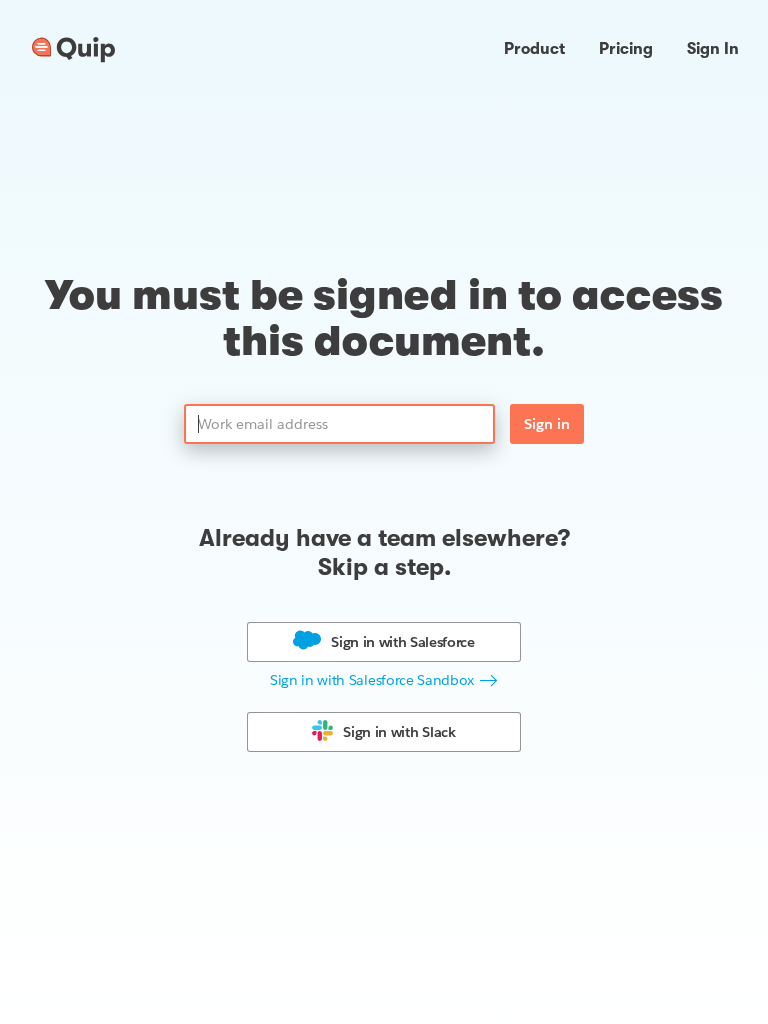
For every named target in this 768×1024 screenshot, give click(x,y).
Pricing (626, 49)
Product (534, 49)
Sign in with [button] (403, 642)
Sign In (713, 49)
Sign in (547, 424)
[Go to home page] (73, 50)
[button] (384, 680)
